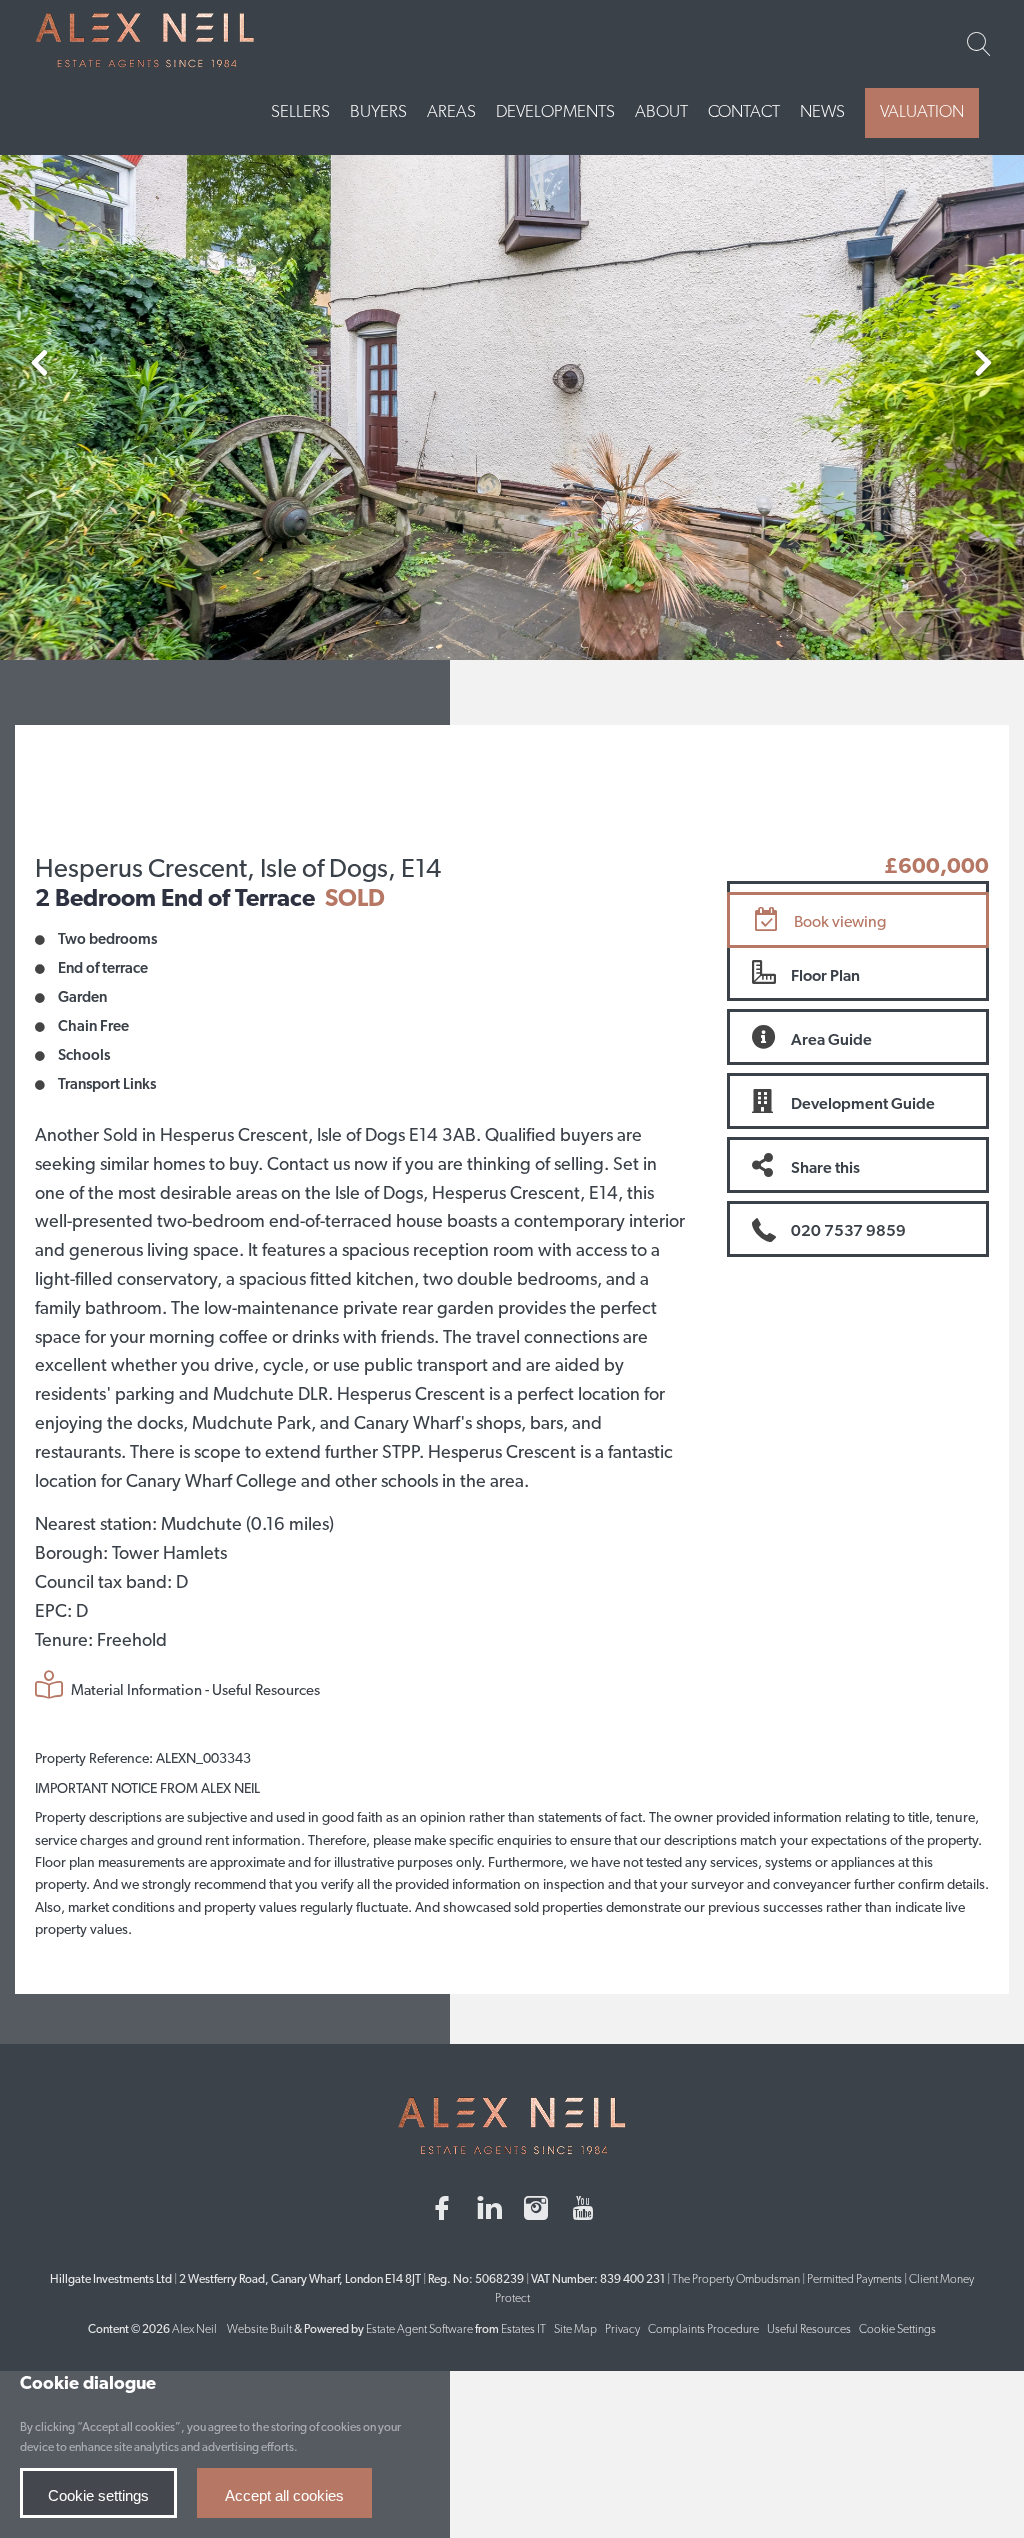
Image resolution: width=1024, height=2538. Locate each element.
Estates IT (523, 2330)
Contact (744, 112)
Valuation (922, 112)
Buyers (378, 112)
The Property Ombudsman (736, 2280)
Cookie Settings (897, 2330)
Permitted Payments (854, 2280)
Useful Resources (810, 2330)
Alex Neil (194, 2330)
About (661, 112)
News (822, 112)
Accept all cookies (284, 2495)
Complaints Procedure (703, 2330)
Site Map (575, 2330)
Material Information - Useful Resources (194, 1691)
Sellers (300, 112)
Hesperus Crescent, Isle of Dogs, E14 (238, 870)
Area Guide (831, 1041)
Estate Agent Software (419, 2330)
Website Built (259, 2330)
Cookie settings (98, 2495)
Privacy (622, 2330)
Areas (451, 112)
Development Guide (863, 1105)
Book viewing (840, 923)
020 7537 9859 (848, 1232)
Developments (555, 112)
